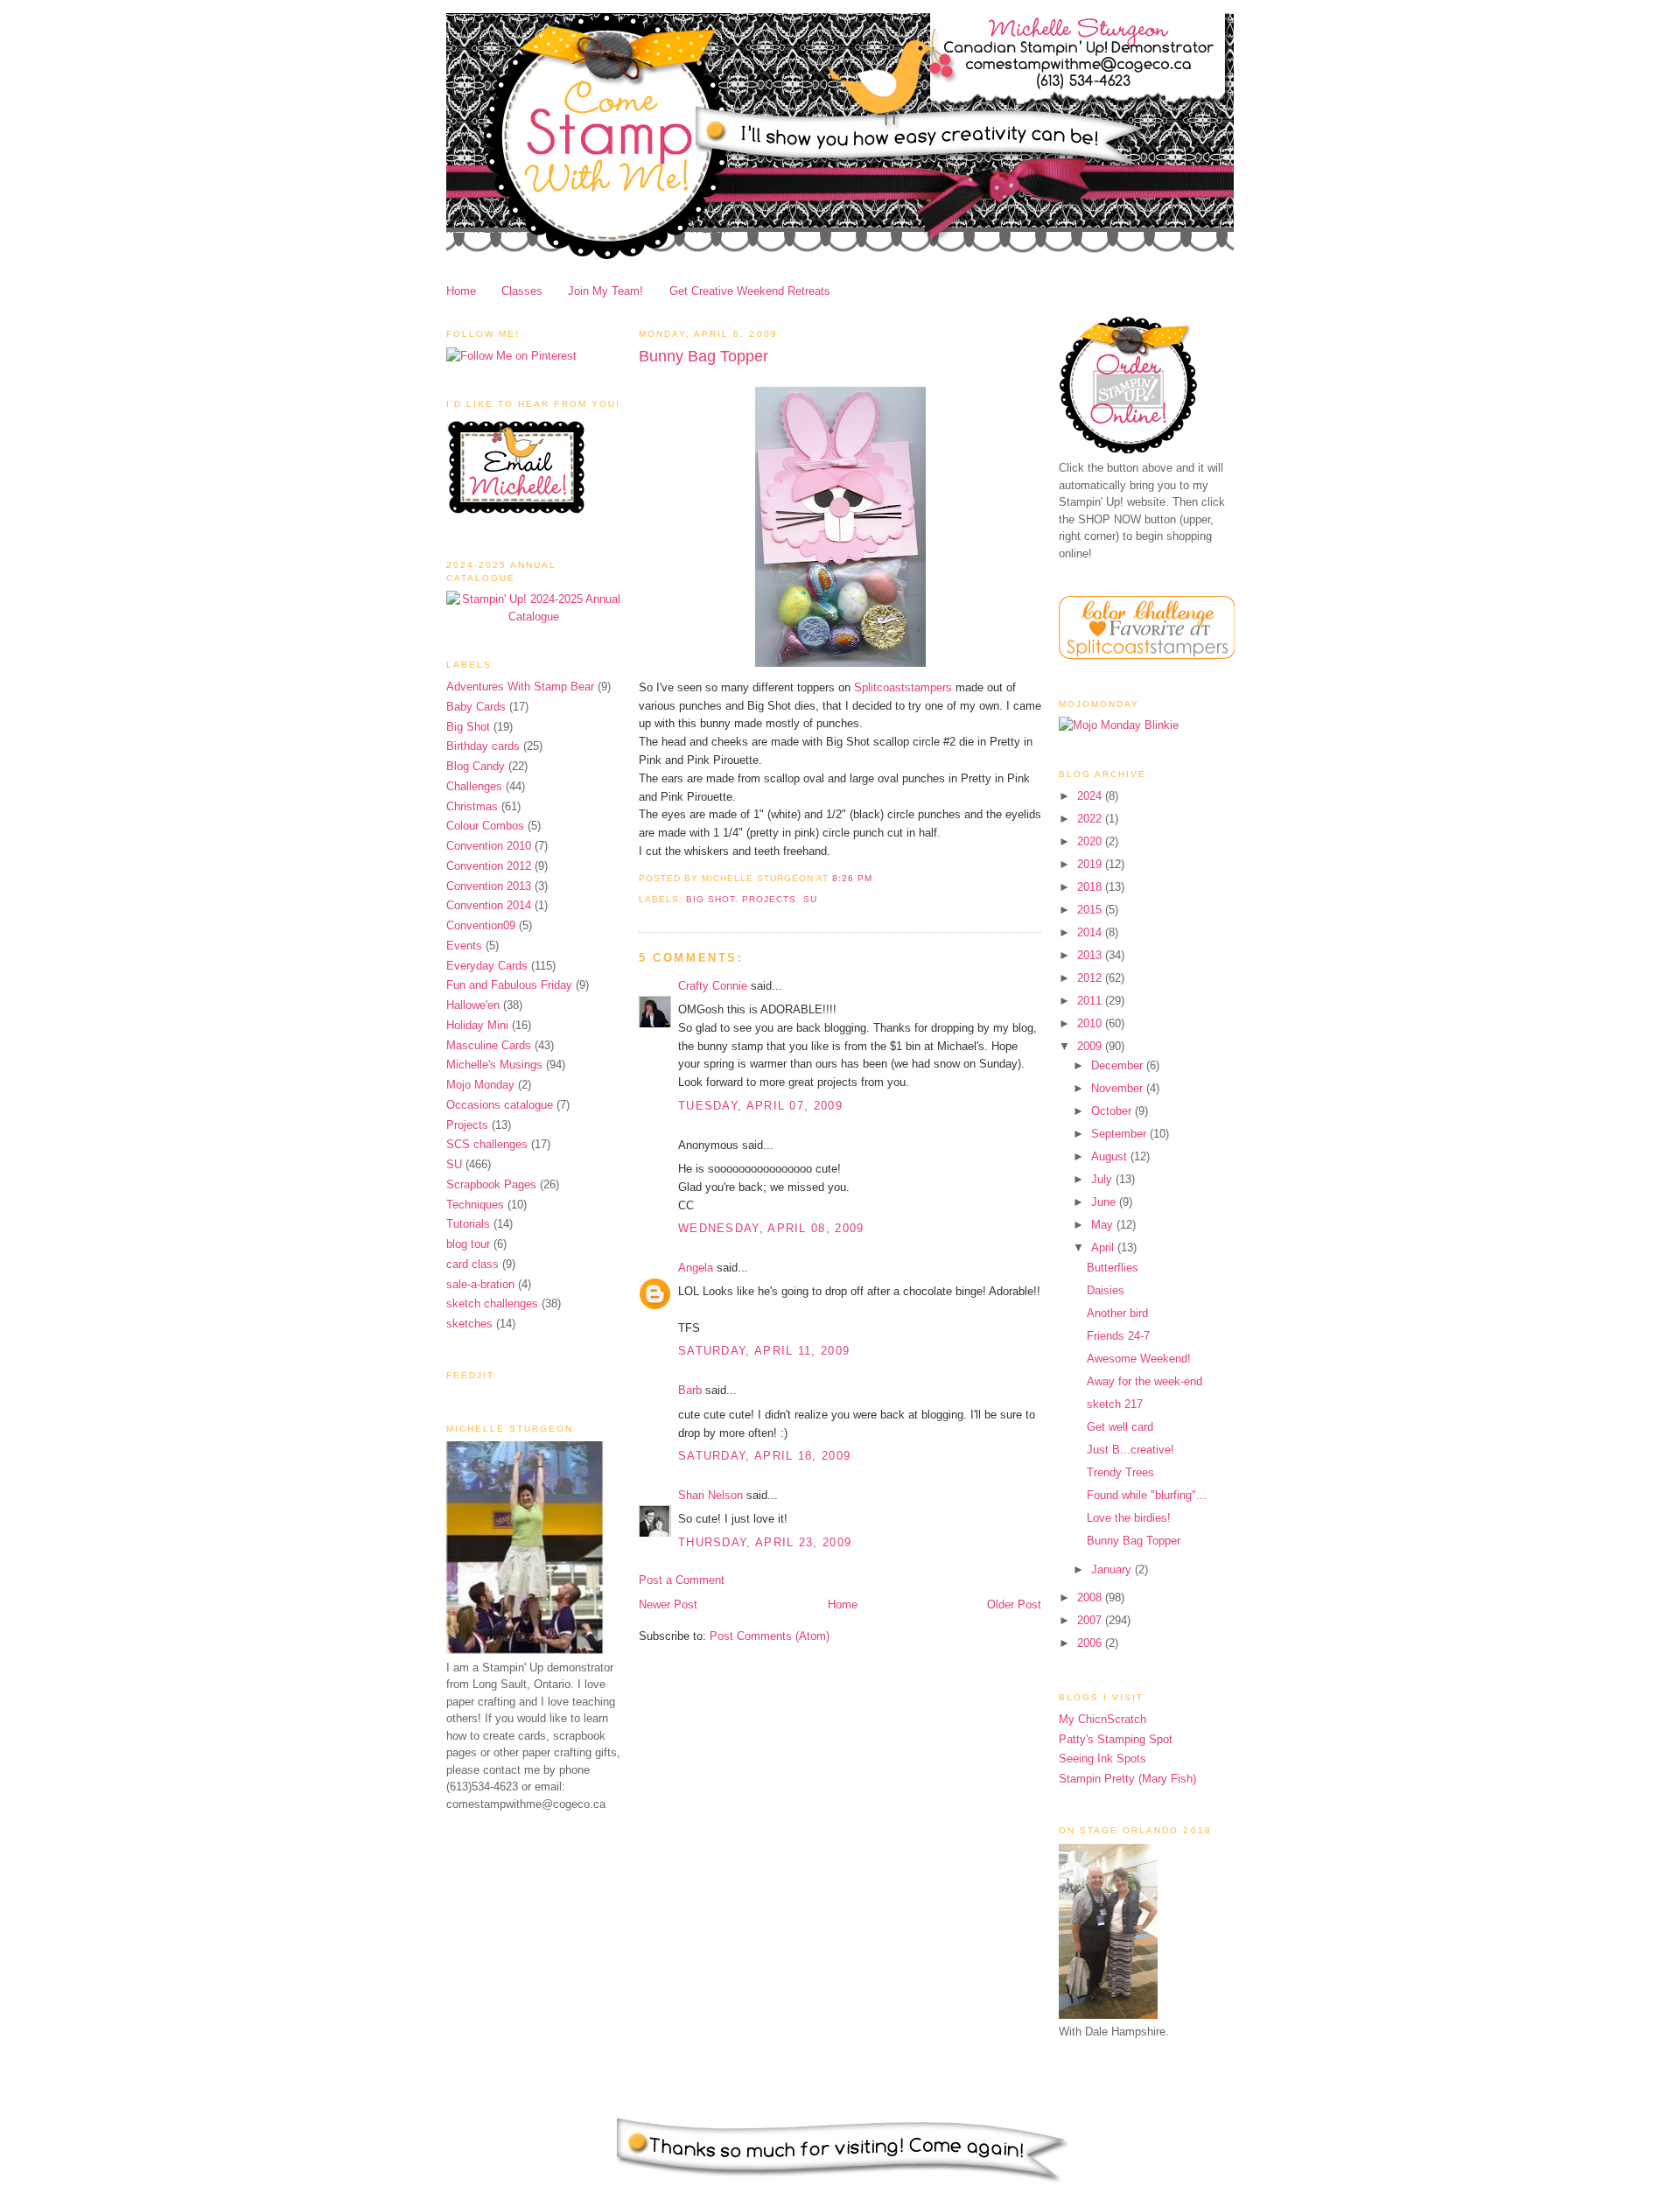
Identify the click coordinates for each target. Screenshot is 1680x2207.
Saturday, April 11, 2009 (764, 1351)
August (1111, 1156)
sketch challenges (492, 1303)
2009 (1091, 1046)
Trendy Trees (1120, 1472)
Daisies (1106, 1290)
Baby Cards (476, 707)
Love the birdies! (1129, 1518)
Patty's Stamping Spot (1116, 1739)
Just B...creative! (1130, 1450)
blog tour (468, 1244)
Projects (467, 1125)
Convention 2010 (489, 846)
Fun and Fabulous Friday (509, 985)
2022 (1091, 819)
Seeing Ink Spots (1102, 1759)
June (1105, 1202)
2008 (1091, 1597)
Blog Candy (476, 766)
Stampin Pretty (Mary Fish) (1127, 1779)
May (1104, 1225)
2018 (1091, 887)
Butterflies (1113, 1268)
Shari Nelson (710, 1495)
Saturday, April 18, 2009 (764, 1456)
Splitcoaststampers (903, 687)
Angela (696, 1268)
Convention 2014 (489, 905)
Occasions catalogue (500, 1105)
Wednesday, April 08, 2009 (771, 1228)
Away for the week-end (1144, 1381)
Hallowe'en (473, 1005)
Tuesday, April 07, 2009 (760, 1106)
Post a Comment (682, 1580)
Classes (522, 291)
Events (464, 946)
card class (472, 1264)
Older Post (1014, 1604)
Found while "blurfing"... (1147, 1495)
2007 (1091, 1620)
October (1113, 1111)
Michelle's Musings (494, 1065)
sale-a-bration (480, 1284)
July (1103, 1179)
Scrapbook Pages (491, 1184)
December (1119, 1065)
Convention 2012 (489, 866)
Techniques (475, 1205)
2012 (1091, 978)
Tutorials (468, 1224)
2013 (1091, 955)
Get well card (1120, 1427)
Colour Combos (485, 826)
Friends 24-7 (1118, 1336)
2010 (1091, 1023)
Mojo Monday (480, 1085)
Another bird (1117, 1313)
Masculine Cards (489, 1045)
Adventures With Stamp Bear (520, 687)
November (1119, 1088)
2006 (1091, 1643)
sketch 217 (1115, 1404)
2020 (1091, 841)
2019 (1091, 864)
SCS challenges (487, 1144)
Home (461, 291)
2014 (1091, 932)
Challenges (474, 786)
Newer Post (668, 1604)
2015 (1091, 910)
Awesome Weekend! (1139, 1359)
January (1113, 1569)
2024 (1091, 796)
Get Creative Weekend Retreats (750, 291)
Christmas (472, 806)
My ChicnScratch (1102, 1719)
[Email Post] (878, 878)
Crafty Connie (713, 986)
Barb (690, 1390)
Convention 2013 (489, 886)
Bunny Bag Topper (703, 356)
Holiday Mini (477, 1025)
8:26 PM (852, 878)
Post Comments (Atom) (770, 1636)
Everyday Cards (487, 966)
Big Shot (468, 727)
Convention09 (481, 925)
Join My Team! (605, 291)
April (1104, 1247)
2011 (1091, 1001)
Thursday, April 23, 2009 (765, 1542)
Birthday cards (483, 746)
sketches (469, 1324)
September (1120, 1134)
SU (454, 1164)
